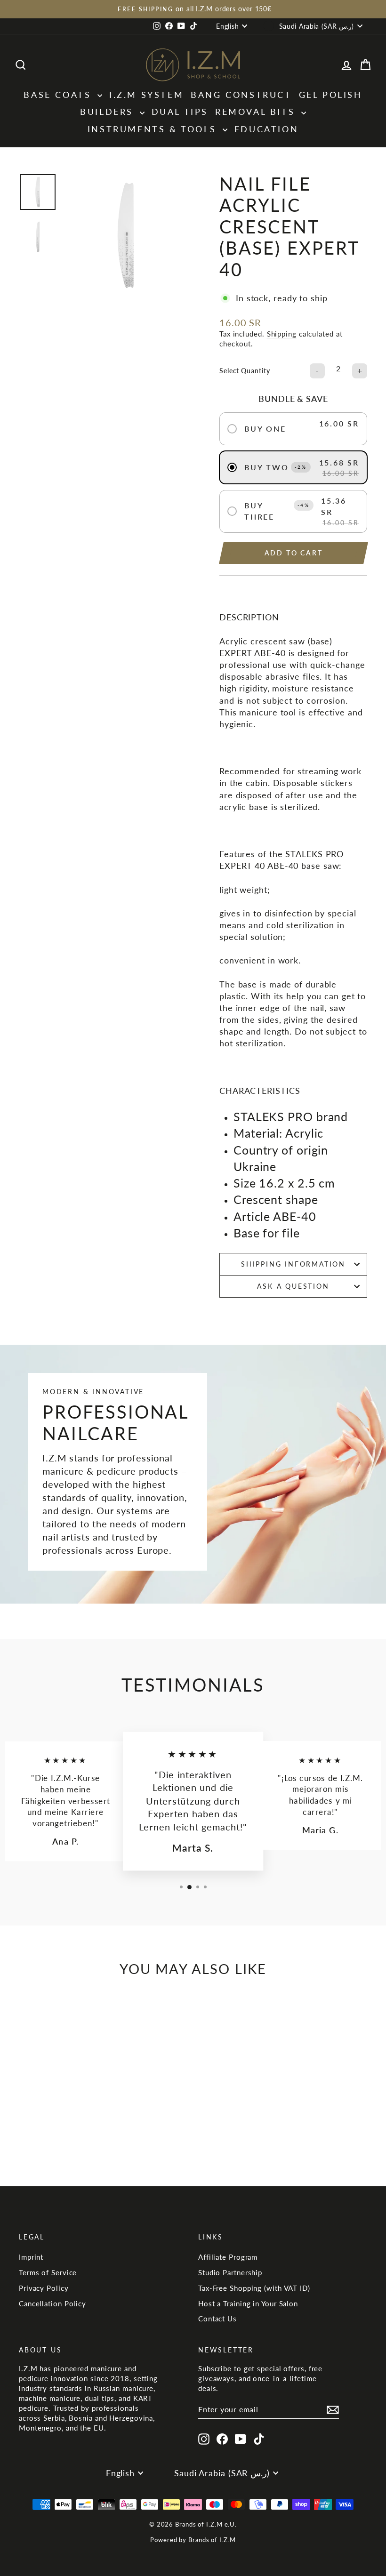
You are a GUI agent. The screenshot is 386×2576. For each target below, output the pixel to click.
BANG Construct (241, 95)
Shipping (282, 334)
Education (266, 129)
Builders (109, 112)
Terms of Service (48, 2272)
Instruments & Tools (154, 129)
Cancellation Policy (52, 2303)
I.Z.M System (146, 95)
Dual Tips (180, 112)
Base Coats (59, 95)
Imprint (31, 2257)
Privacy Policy (44, 2288)
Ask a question (293, 1286)
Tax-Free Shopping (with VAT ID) (254, 2288)
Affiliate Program (228, 2257)
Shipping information (293, 1264)
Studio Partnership (230, 2272)
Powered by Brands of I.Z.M (193, 2540)
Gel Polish (331, 95)
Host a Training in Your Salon (248, 2303)
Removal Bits (257, 112)
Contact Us (217, 2319)
